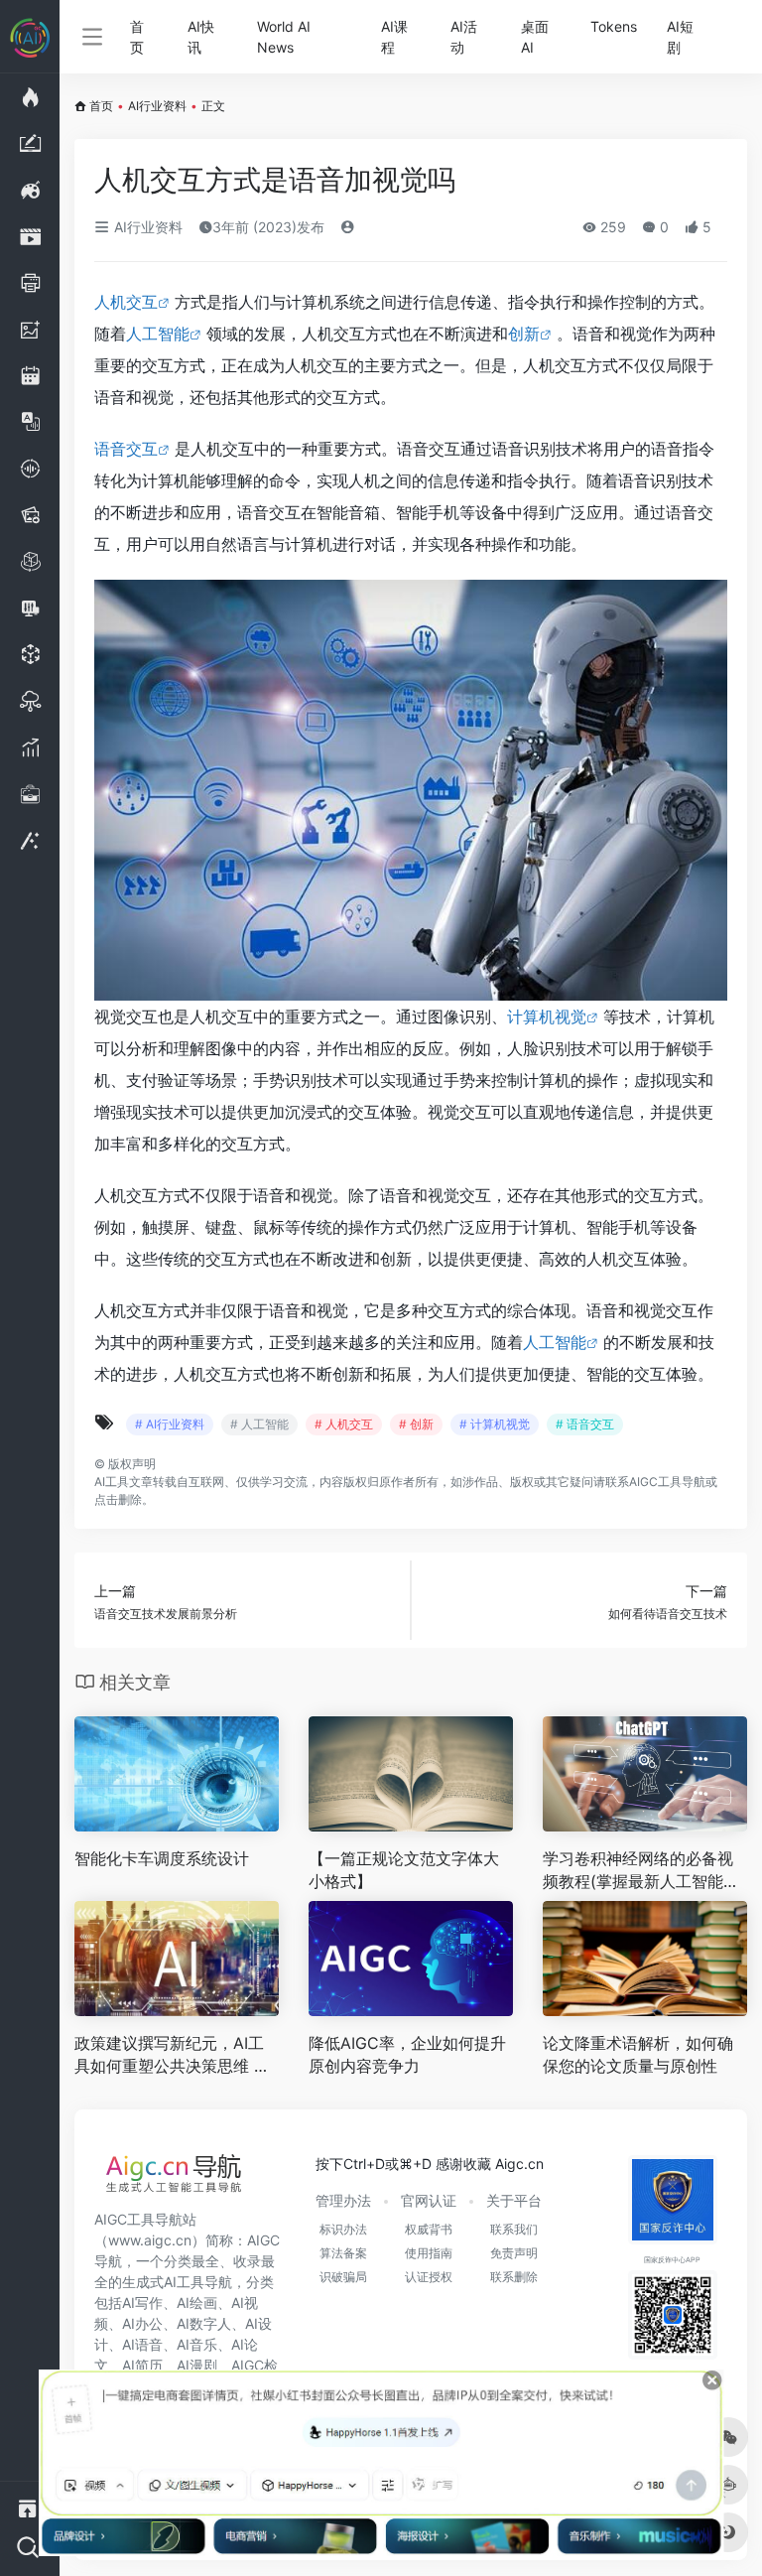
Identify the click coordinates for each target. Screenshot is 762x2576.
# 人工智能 (259, 1424)
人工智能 (158, 334)
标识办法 (343, 2229)
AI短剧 (680, 37)
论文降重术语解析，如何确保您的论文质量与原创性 (638, 2054)
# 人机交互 (344, 1424)
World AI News (284, 37)
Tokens (614, 26)
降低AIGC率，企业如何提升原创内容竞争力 (407, 2054)
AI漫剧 (197, 2365)
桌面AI (535, 37)
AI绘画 (197, 2303)
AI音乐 (197, 2344)
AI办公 (142, 2323)
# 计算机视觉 (495, 1424)
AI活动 (464, 37)
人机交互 (126, 302)
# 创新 (416, 1424)
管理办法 (343, 2200)
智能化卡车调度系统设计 (162, 1858)
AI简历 (142, 2365)
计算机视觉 (547, 1017)
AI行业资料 (157, 106)
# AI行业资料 (170, 1424)
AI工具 (112, 1482)
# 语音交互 (585, 1424)
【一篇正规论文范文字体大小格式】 (404, 1870)
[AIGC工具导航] (174, 2179)
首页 (137, 37)
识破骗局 (343, 2277)
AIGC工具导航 (667, 1482)
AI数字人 (204, 2323)
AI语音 (142, 2344)
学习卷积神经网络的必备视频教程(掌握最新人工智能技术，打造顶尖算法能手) (641, 1871)
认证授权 (429, 2277)
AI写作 (142, 2303)
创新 (524, 334)
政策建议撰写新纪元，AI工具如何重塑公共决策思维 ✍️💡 (174, 2055)
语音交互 (126, 449)
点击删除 (118, 1499)
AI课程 (394, 37)
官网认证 (429, 2200)
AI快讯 (201, 37)
